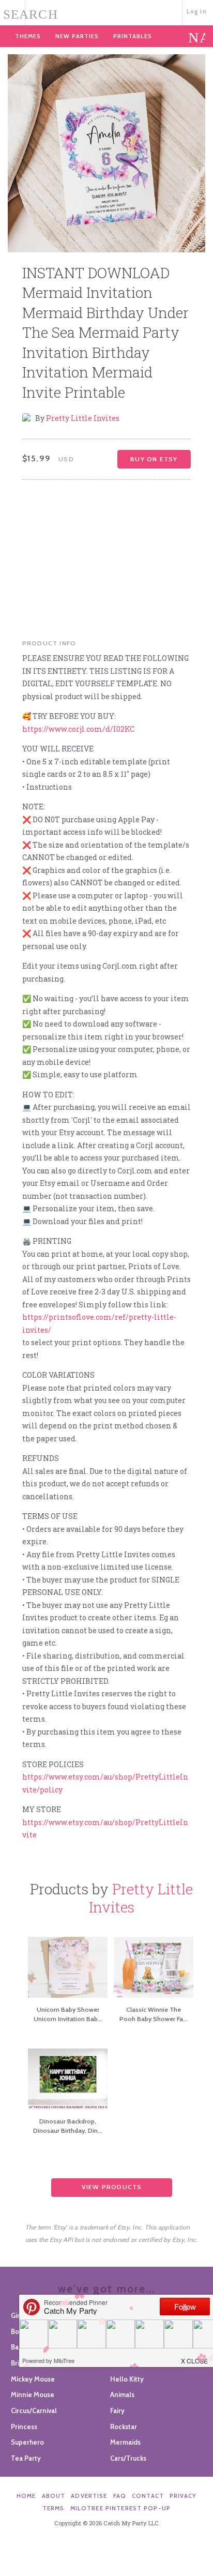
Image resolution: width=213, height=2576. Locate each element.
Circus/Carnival (34, 2411)
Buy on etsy (154, 459)
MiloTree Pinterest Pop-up (120, 2508)
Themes (28, 36)
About (54, 2496)
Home (26, 2496)
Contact (148, 2496)
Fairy (117, 2411)
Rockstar (124, 2427)
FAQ (120, 2496)
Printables (133, 36)
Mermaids (125, 2442)
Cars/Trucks (128, 2458)
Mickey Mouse (33, 2379)
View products (112, 2187)
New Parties (77, 36)
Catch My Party (106, 12)
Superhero (27, 2442)
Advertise (89, 2496)
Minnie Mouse (33, 2394)
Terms (54, 2508)
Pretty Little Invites (83, 418)
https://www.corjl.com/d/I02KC (78, 729)
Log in (197, 11)
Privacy (183, 2496)
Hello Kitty (127, 2379)
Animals (122, 2394)
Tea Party (26, 2458)
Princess (24, 2427)
